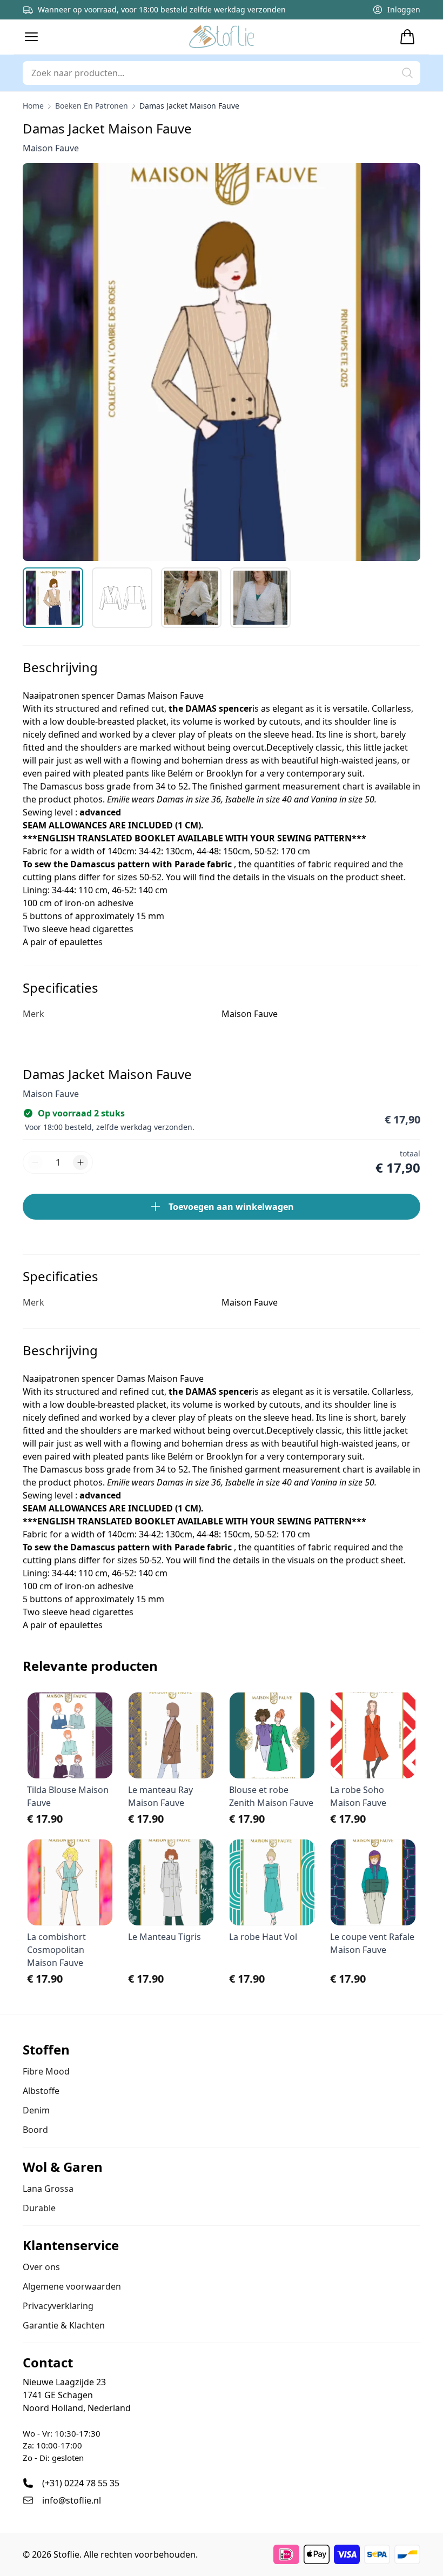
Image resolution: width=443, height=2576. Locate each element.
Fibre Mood (46, 2071)
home (33, 106)
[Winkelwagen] (407, 37)
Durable (39, 2208)
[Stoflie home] (222, 37)
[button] (31, 37)
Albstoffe (41, 2091)
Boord (35, 2130)
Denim (36, 2110)
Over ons (41, 2267)
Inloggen (404, 9)
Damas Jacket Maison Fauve (189, 106)
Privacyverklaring (58, 2306)
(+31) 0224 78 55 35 (81, 2483)
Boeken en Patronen (92, 106)
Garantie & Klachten (64, 2325)
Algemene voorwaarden (72, 2286)
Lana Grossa (48, 2189)
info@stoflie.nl (72, 2500)
